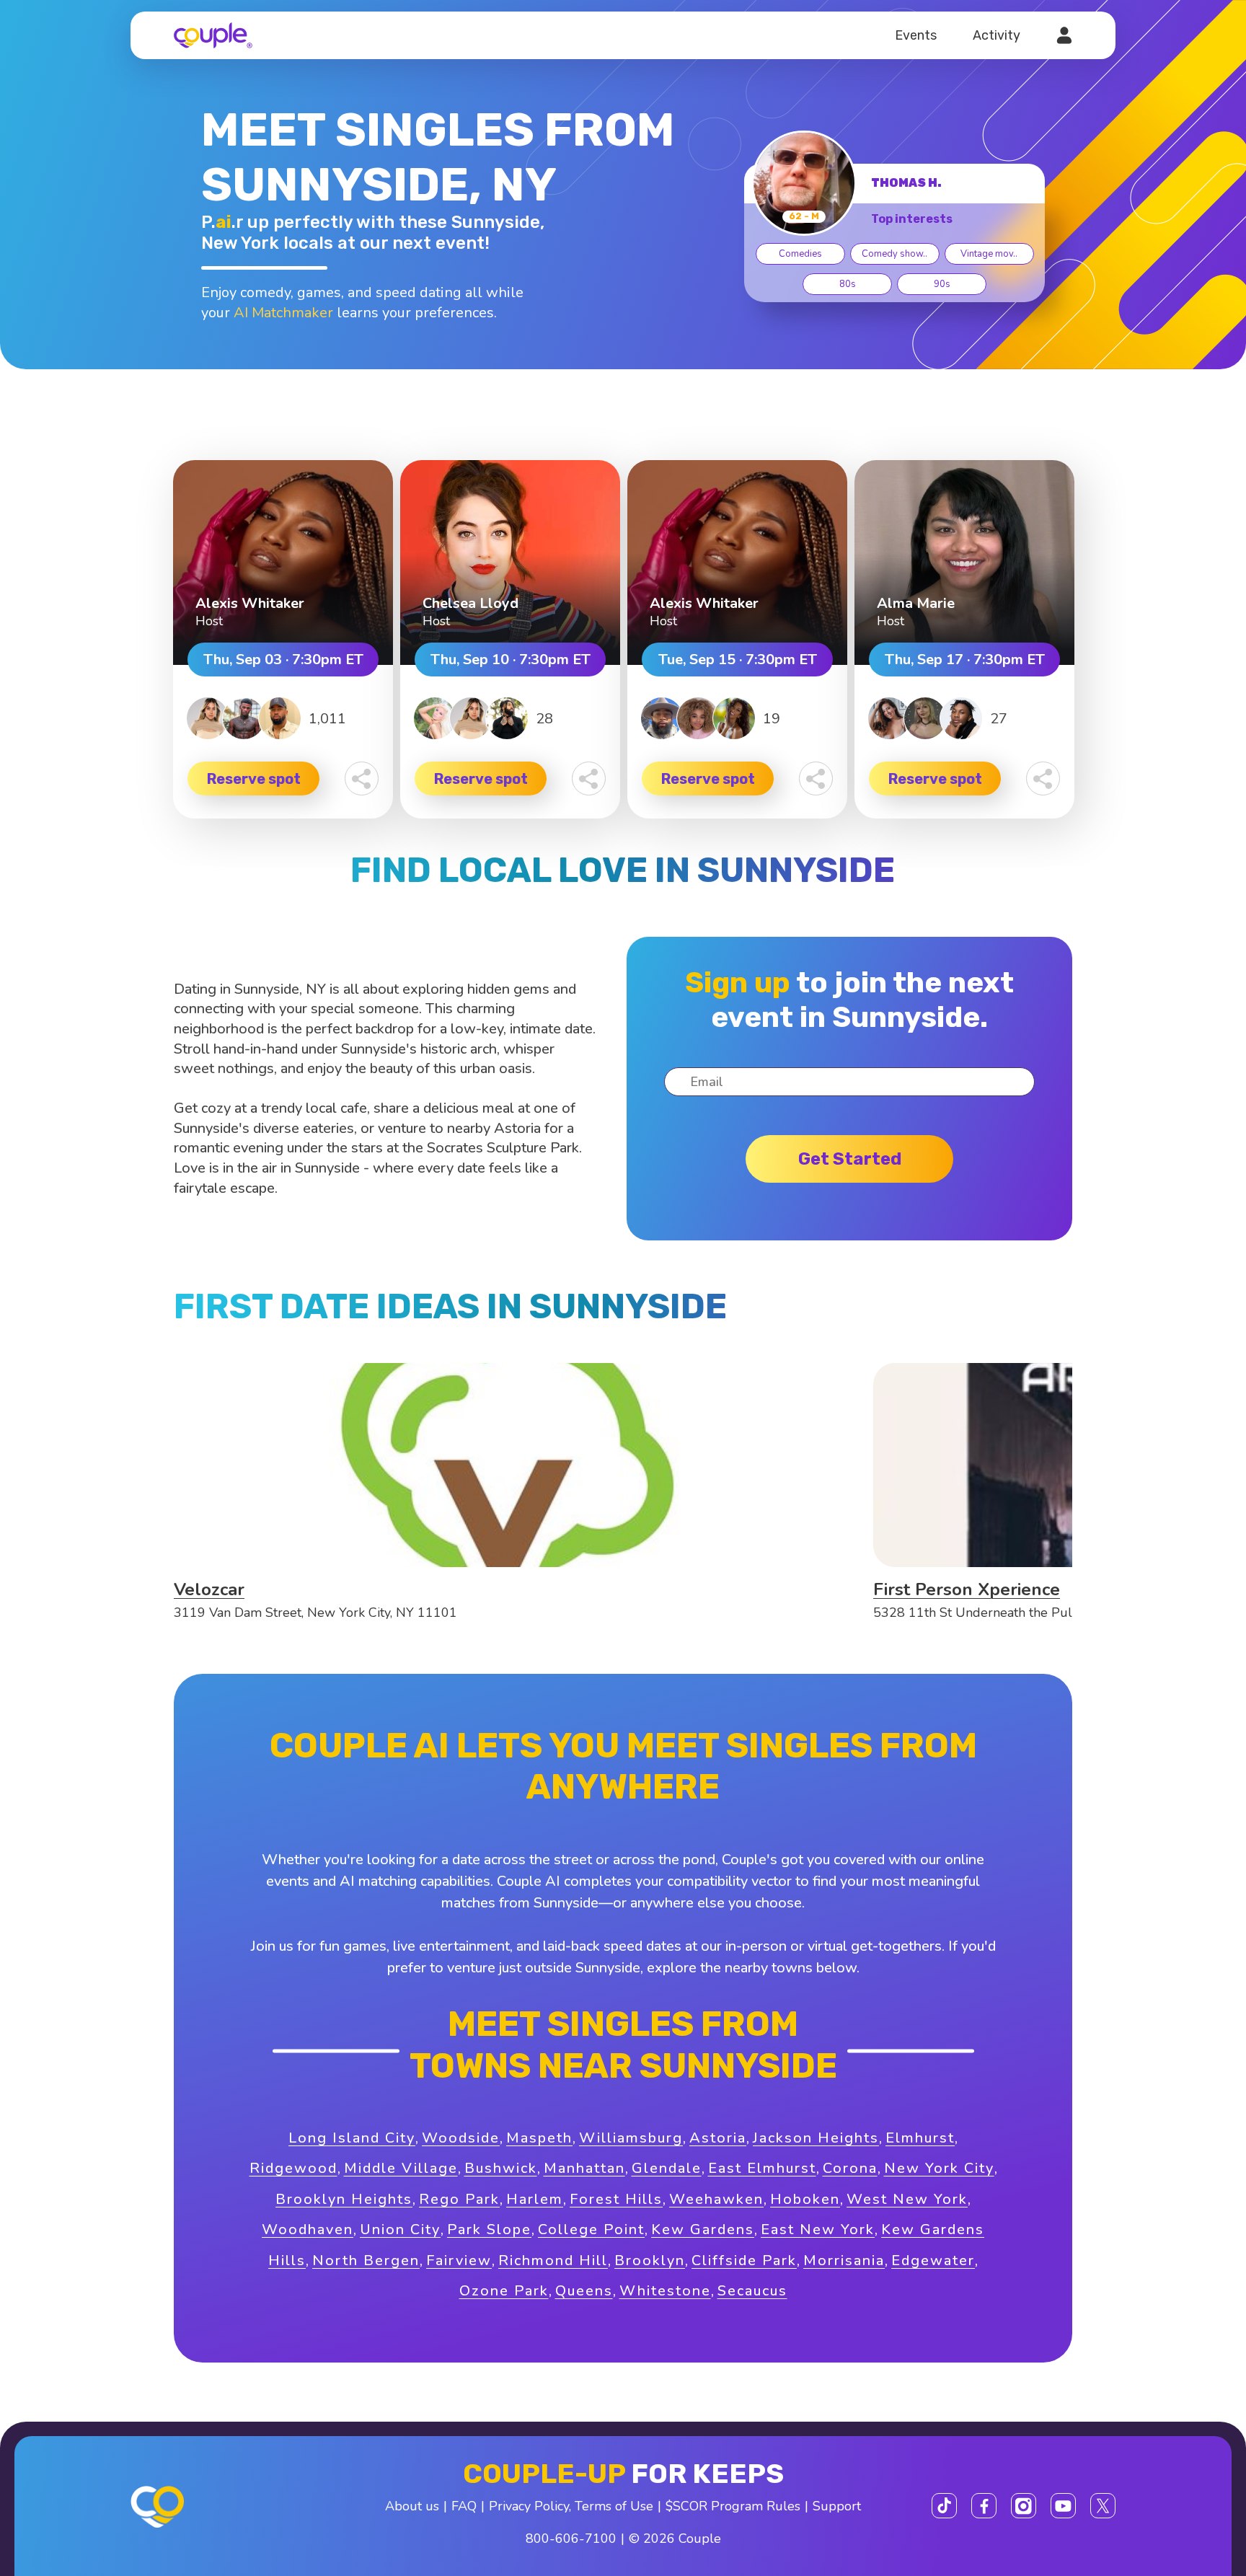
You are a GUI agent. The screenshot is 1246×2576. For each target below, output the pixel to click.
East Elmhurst (762, 2168)
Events (916, 35)
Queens (584, 2291)
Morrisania (844, 2260)
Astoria (718, 2138)
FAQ (464, 2506)
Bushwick (501, 2168)
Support (837, 2506)
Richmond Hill (553, 2260)
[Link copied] (362, 778)
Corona (850, 2168)
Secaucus (752, 2291)
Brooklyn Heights (344, 2199)
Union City (400, 2229)
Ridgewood (293, 2168)
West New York (907, 2199)
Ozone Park (504, 2291)
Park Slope (489, 2229)
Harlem (535, 2199)
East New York (818, 2229)
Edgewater (933, 2260)
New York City (939, 2168)
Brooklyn (650, 2260)
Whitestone (665, 2291)
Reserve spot (254, 779)
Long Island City (352, 2138)
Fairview (459, 2260)
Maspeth (539, 2138)
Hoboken (805, 2199)
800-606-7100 (571, 2538)
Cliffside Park (744, 2260)
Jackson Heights (816, 2138)
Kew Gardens (703, 2229)
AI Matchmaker (283, 313)
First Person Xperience (967, 1589)
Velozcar (209, 1589)
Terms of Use (614, 2506)
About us (412, 2506)
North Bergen (366, 2260)
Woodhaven (308, 2229)
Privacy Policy (529, 2506)
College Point (591, 2229)
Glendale (667, 2168)
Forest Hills (616, 2199)
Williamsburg (631, 2138)
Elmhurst (920, 2138)
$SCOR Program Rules (733, 2506)
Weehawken (716, 2199)
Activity (997, 35)
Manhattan (584, 2168)
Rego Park (459, 2199)
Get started (850, 1159)
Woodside (461, 2138)
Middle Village (401, 2168)
